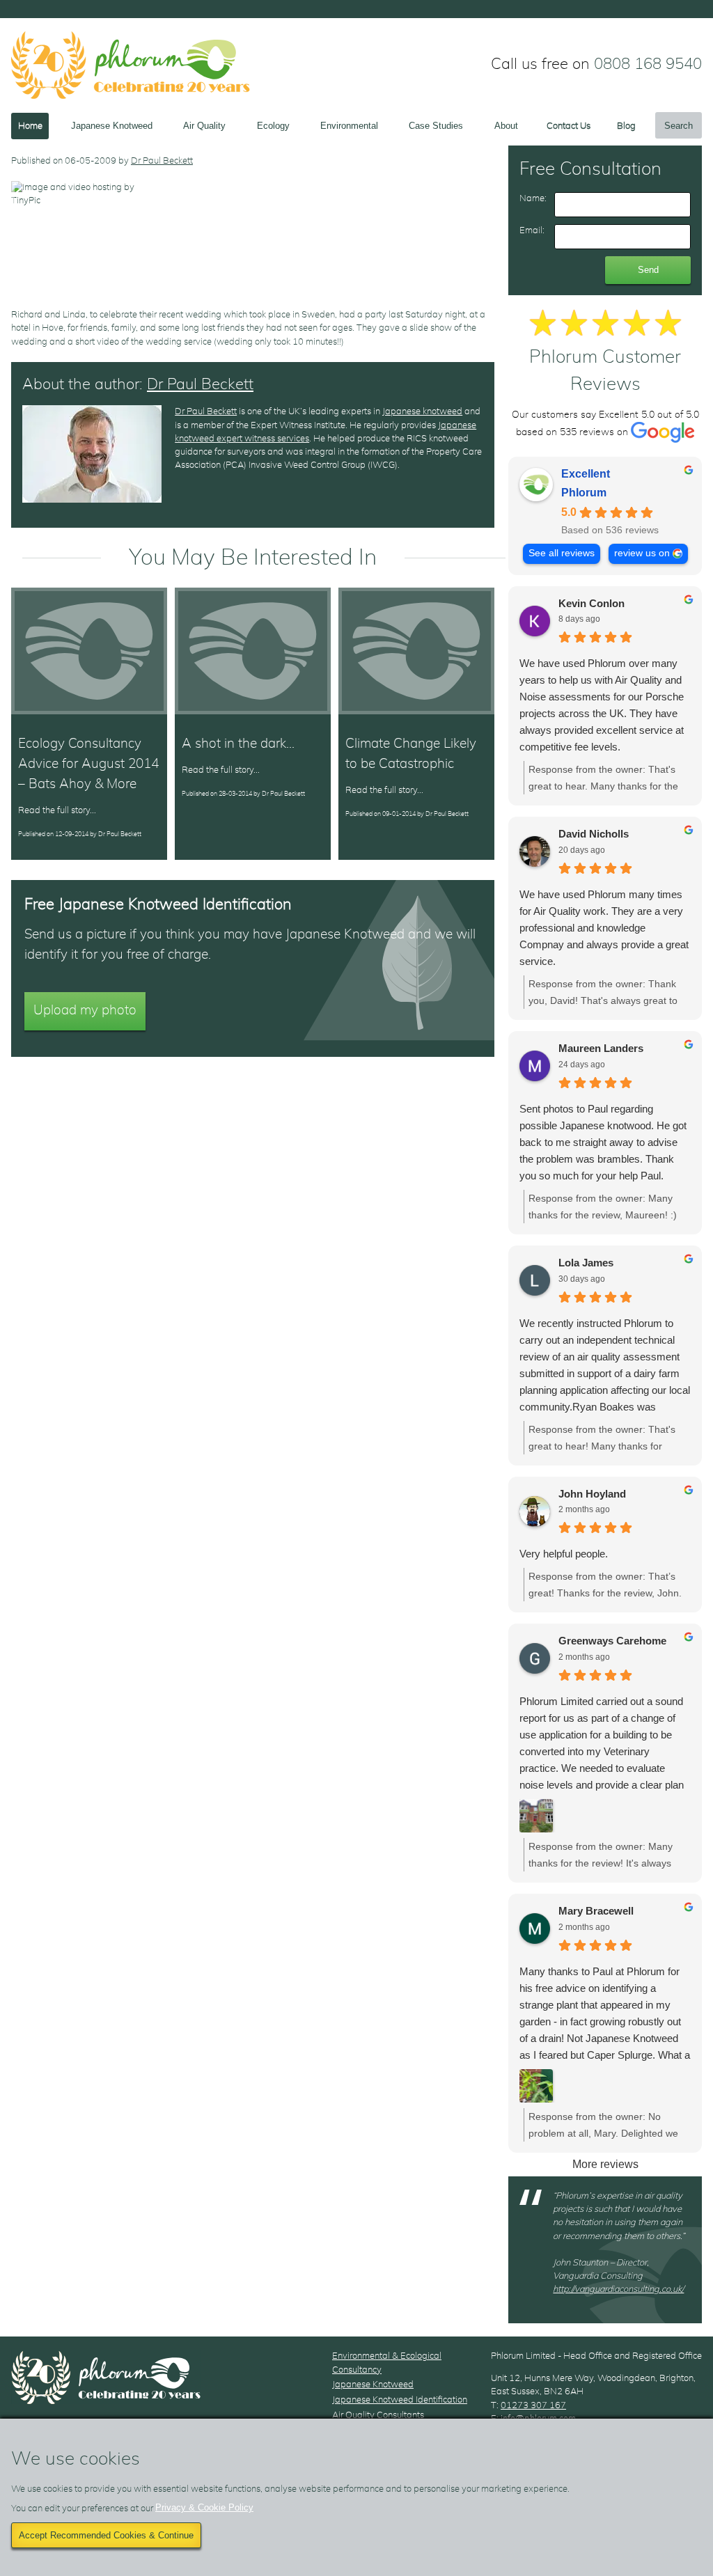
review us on (642, 553)
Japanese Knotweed (112, 126)
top (693, 1288)
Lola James (586, 1263)
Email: (532, 231)
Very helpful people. (564, 1554)
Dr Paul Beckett (162, 161)
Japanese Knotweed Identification (400, 2400)
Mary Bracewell (596, 1911)
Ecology (273, 126)
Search (679, 126)
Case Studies (436, 126)
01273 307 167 (533, 2406)
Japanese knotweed (422, 412)
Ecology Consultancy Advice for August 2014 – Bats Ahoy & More (88, 764)
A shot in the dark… (238, 744)
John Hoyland (592, 1494)
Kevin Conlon (591, 603)
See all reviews (562, 553)
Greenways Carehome (612, 1641)
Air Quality (204, 126)
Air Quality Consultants (378, 2416)
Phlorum (584, 493)
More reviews (605, 2164)
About (506, 126)
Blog (626, 126)
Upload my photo (85, 1011)
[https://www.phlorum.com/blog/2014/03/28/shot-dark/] (253, 651)
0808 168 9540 (648, 64)
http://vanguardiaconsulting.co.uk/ (618, 2290)
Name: (533, 199)
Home (30, 126)
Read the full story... (57, 811)
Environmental (349, 126)
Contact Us (569, 126)
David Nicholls (594, 834)
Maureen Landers (601, 1048)
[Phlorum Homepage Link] (131, 65)
